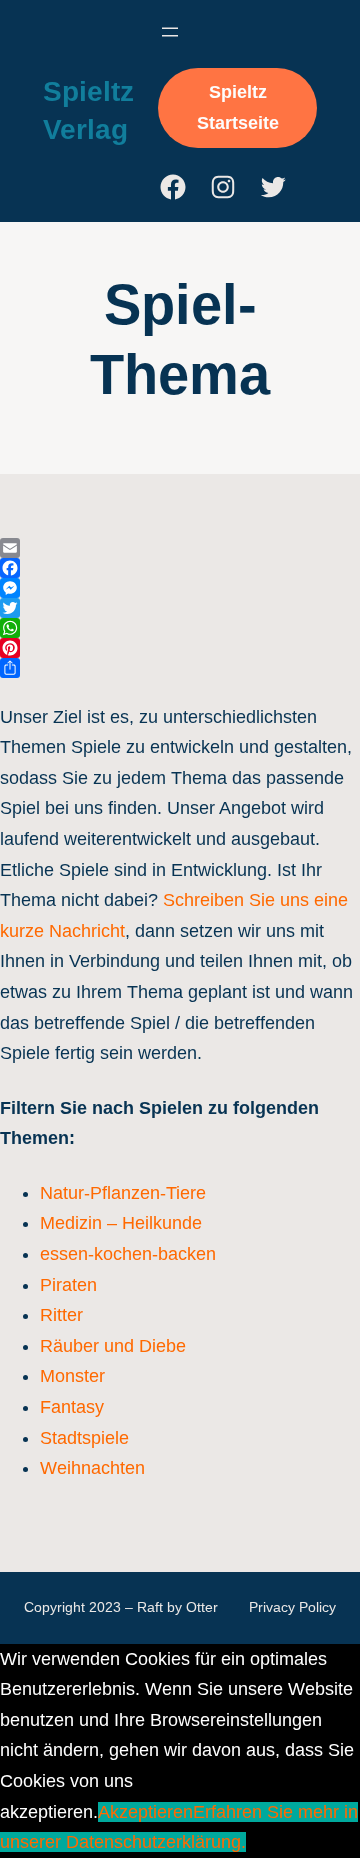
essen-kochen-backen (128, 1254)
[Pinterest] (180, 648)
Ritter (61, 1315)
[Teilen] (180, 668)
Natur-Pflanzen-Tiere (123, 1193)
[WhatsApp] (180, 628)
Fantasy (72, 1407)
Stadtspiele (84, 1438)
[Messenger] (180, 588)
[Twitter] (180, 608)
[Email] (180, 548)
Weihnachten (92, 1468)
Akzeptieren (145, 1812)
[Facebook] (180, 568)
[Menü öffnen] (170, 32)
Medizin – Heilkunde (121, 1223)
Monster (72, 1376)
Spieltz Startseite (238, 107)
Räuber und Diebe (113, 1346)
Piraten (68, 1285)
